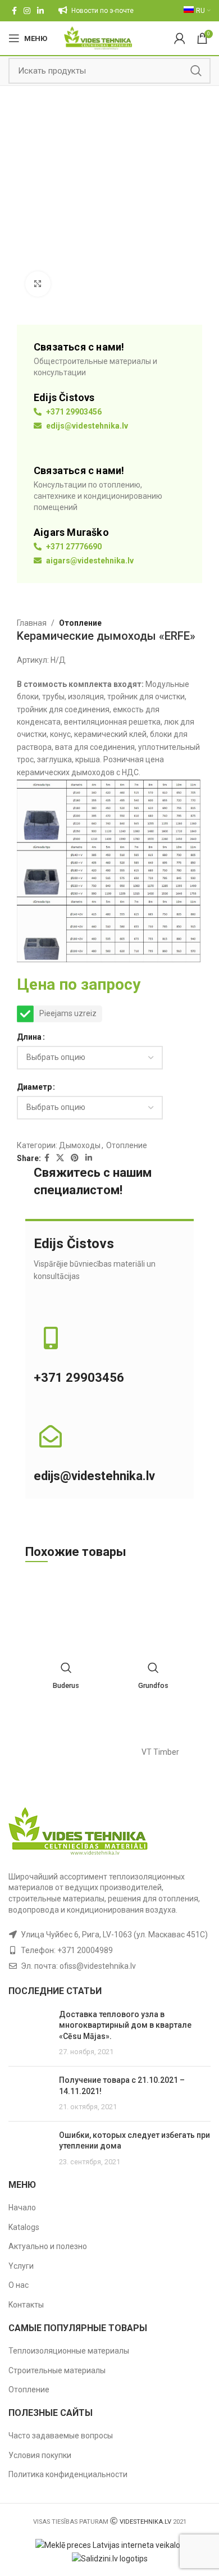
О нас (19, 2285)
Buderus (66, 1685)
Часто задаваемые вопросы (61, 2436)
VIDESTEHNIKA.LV (145, 2522)
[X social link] (60, 1158)
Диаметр (34, 1087)
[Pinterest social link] (75, 1158)
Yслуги (21, 2266)
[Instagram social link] (27, 11)
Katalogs (24, 2227)
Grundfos (153, 1685)
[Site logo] (98, 38)
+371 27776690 (73, 547)
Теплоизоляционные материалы (69, 2351)
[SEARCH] (196, 71)
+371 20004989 (85, 1950)
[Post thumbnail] (29, 2033)
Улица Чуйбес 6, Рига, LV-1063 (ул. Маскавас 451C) (114, 1935)
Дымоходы (80, 1145)
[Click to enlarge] (38, 284)
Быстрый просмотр (66, 1668)
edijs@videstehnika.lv (86, 426)
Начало (22, 2208)
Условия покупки (40, 2455)
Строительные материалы (57, 2370)
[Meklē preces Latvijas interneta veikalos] (110, 2545)
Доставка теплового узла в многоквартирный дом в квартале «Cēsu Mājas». (125, 2025)
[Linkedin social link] (40, 11)
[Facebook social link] (14, 11)
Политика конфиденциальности (68, 2474)
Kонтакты (26, 2305)
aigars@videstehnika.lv (89, 561)
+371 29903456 (73, 412)
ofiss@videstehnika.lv (98, 1966)
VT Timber (160, 1752)
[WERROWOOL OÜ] (59, 1752)
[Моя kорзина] (180, 38)
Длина (29, 1037)
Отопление (80, 623)
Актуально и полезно (48, 2246)
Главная (32, 623)
